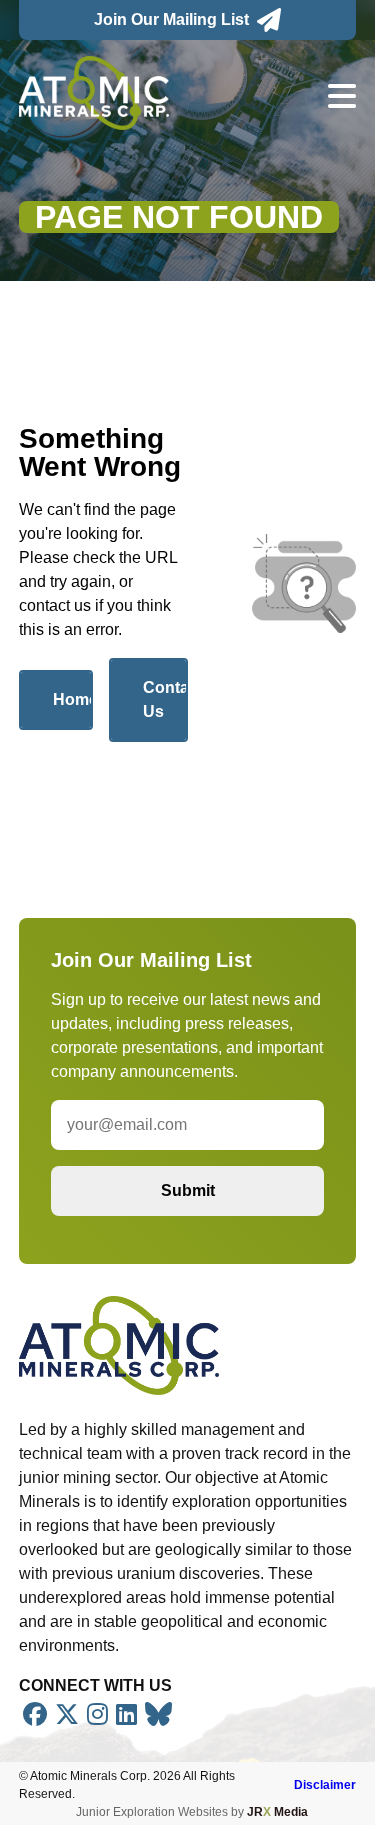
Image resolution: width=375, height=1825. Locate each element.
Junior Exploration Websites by (192, 1812)
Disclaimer (325, 1785)
